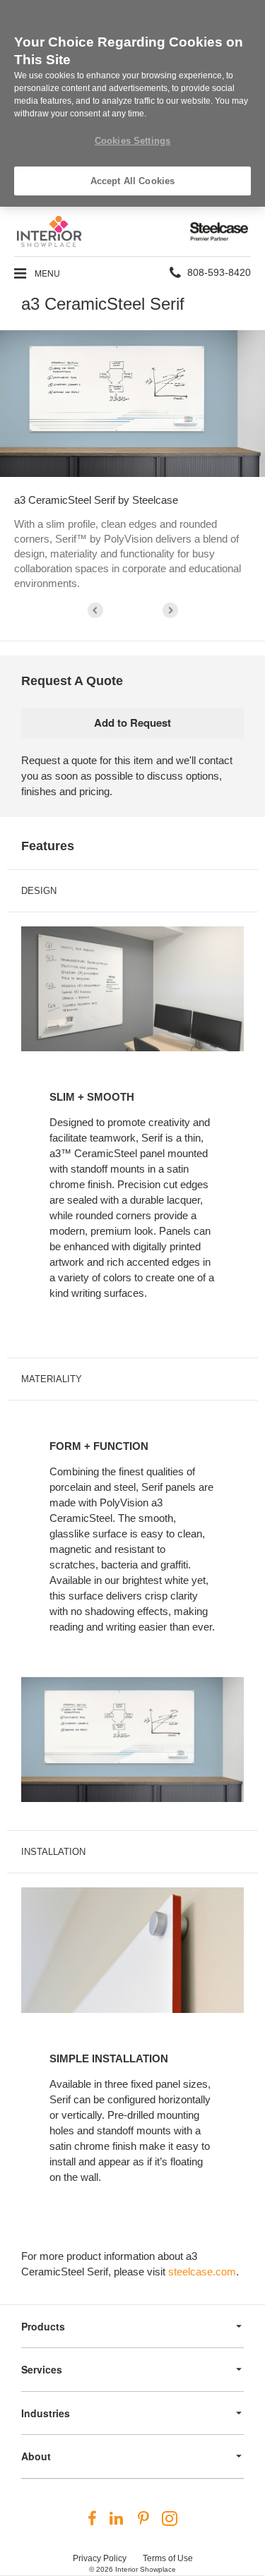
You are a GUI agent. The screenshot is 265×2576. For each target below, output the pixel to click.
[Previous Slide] (95, 610)
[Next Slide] (170, 610)
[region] (132, 103)
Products (43, 2326)
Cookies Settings (132, 141)
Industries (46, 2413)
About (36, 2456)
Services (42, 2369)
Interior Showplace (146, 2569)
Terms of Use (168, 2558)
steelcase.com (202, 2272)
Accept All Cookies (132, 181)
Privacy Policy (100, 2558)
